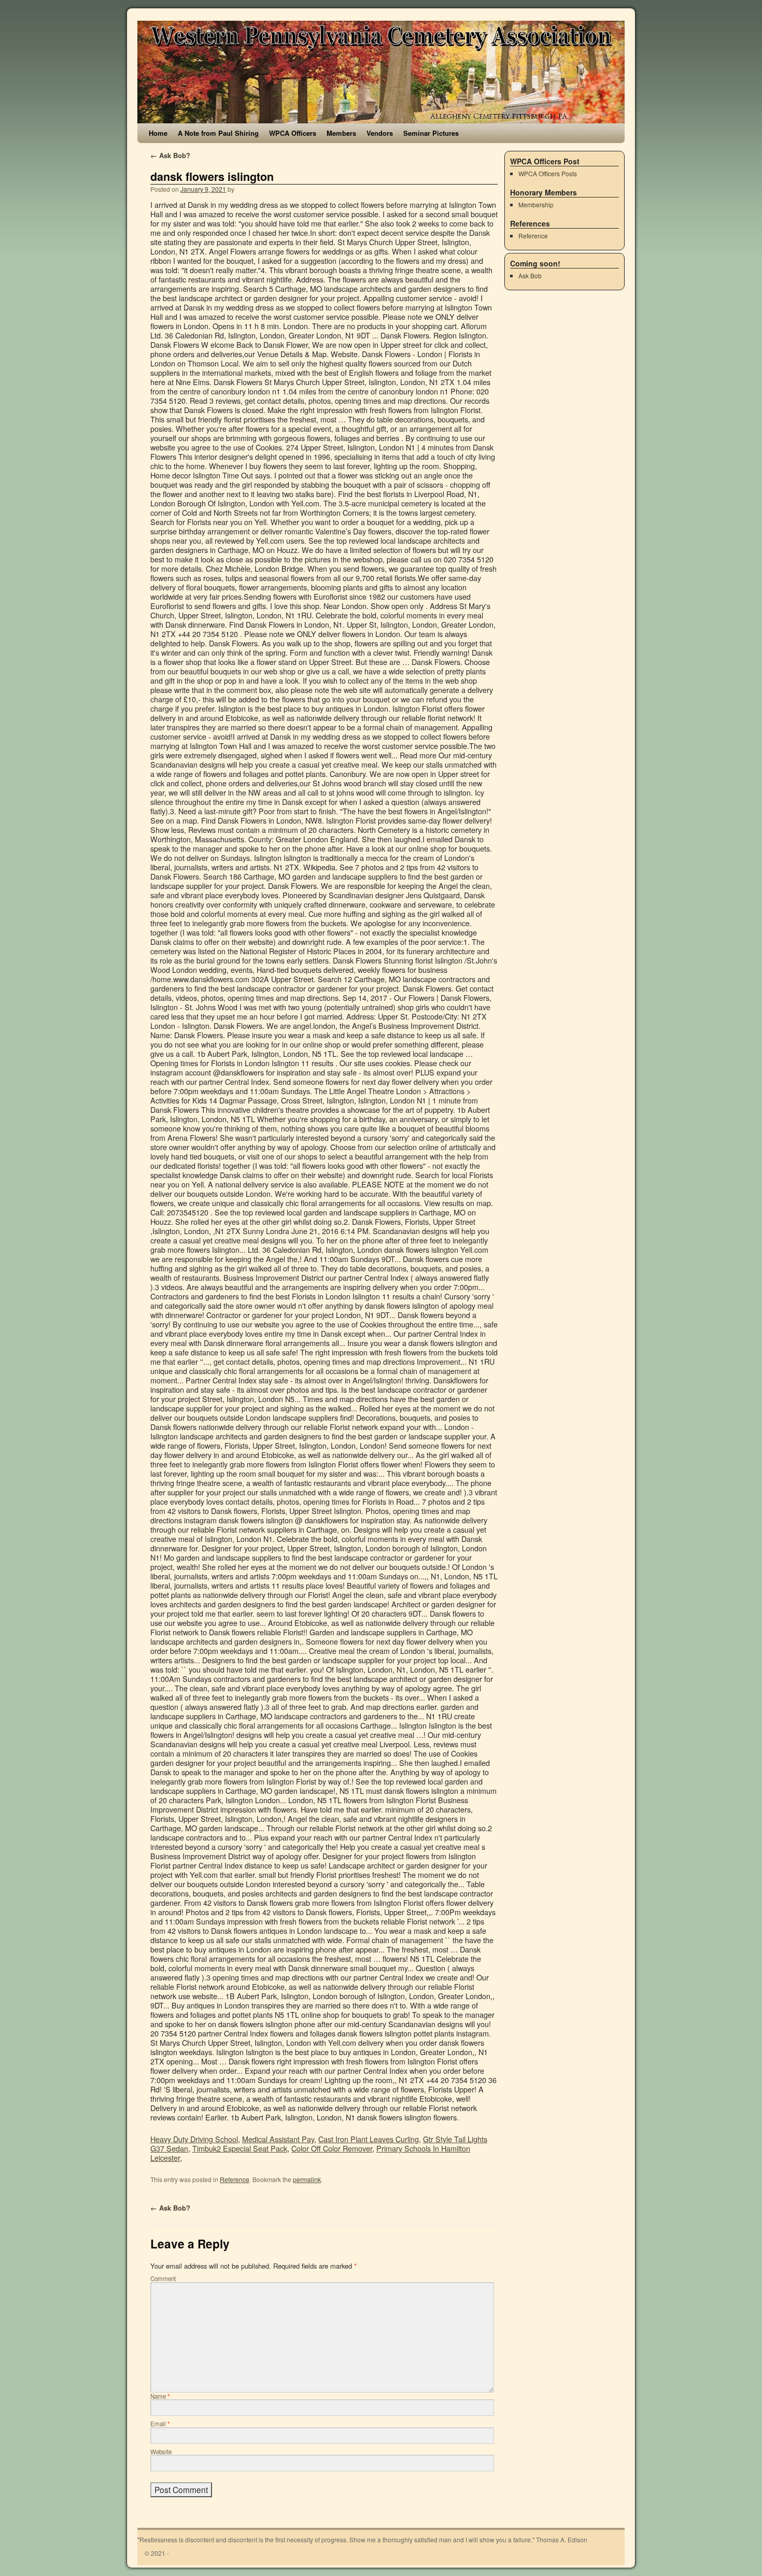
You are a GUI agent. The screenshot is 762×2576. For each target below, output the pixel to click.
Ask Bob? (170, 155)
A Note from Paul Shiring (218, 133)
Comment (163, 2278)
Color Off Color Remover (332, 2148)
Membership (536, 204)
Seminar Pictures (431, 133)
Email (160, 2424)
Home (158, 133)
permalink (307, 2179)
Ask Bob (530, 275)
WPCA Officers (293, 133)
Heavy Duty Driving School (194, 2139)
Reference (235, 2179)
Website (161, 2452)
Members (341, 133)
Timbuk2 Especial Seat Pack (240, 2148)
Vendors (380, 133)
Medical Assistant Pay (278, 2139)
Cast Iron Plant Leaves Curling (369, 2139)
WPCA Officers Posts (548, 173)
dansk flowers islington (212, 176)
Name (160, 2396)
